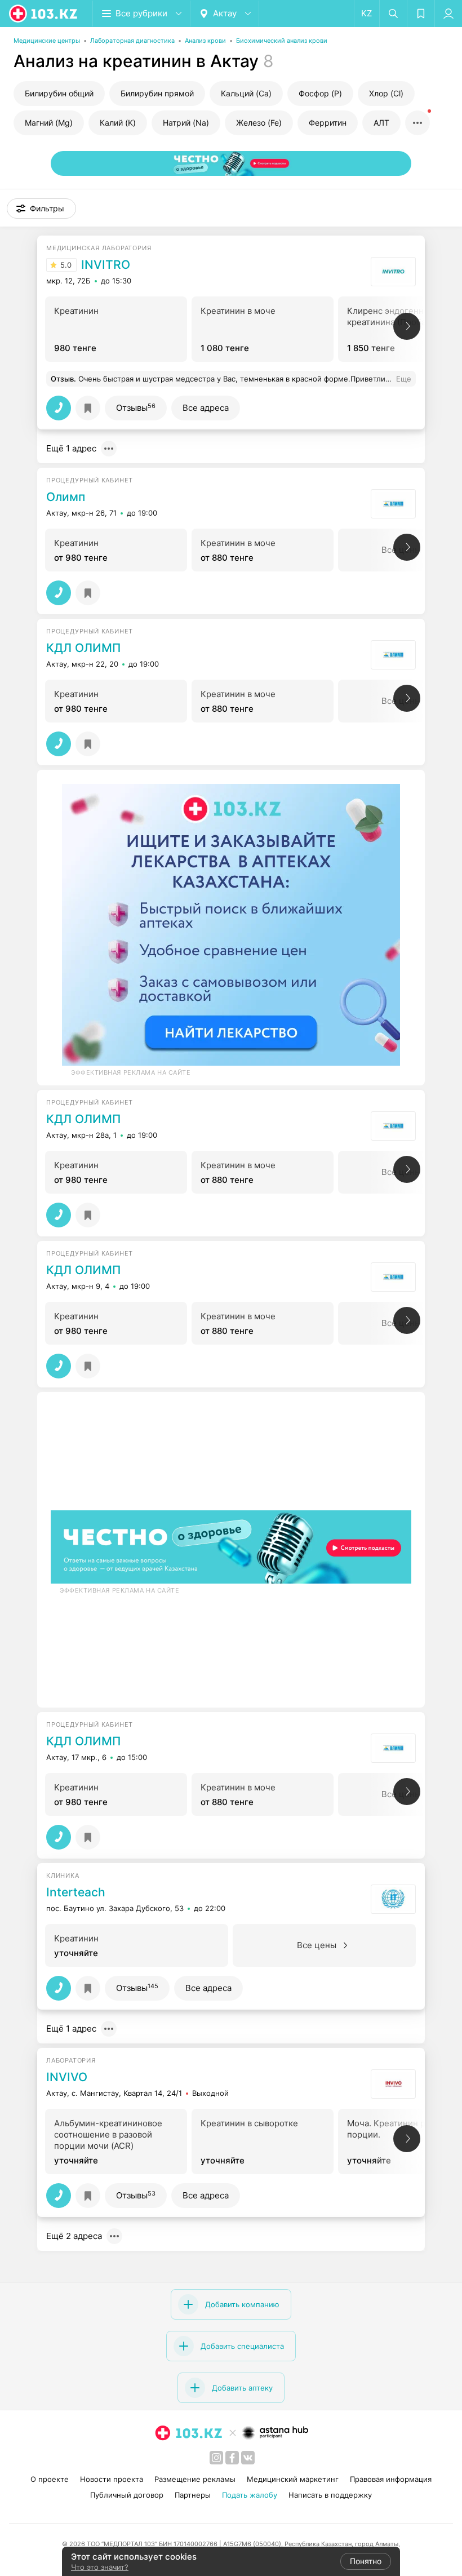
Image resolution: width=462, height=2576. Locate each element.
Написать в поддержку (330, 2495)
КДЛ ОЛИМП (83, 648)
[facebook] (232, 2458)
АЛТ (381, 123)
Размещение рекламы (195, 2479)
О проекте (50, 2479)
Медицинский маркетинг (293, 2479)
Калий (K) (118, 123)
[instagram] (216, 2458)
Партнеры (193, 2495)
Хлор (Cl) (386, 93)
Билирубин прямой (157, 93)
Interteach (76, 1892)
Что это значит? (100, 2567)
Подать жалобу (250, 2495)
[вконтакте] (248, 2458)
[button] (41, 209)
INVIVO (67, 2077)
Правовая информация (391, 2479)
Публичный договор (127, 2495)
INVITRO (106, 265)
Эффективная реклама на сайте (131, 1072)
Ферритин (328, 123)
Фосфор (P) (320, 93)
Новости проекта (112, 2479)
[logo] (44, 14)
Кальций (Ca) (246, 93)
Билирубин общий (59, 93)
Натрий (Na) (186, 123)
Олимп (66, 497)
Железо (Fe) (259, 123)
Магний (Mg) (49, 123)
